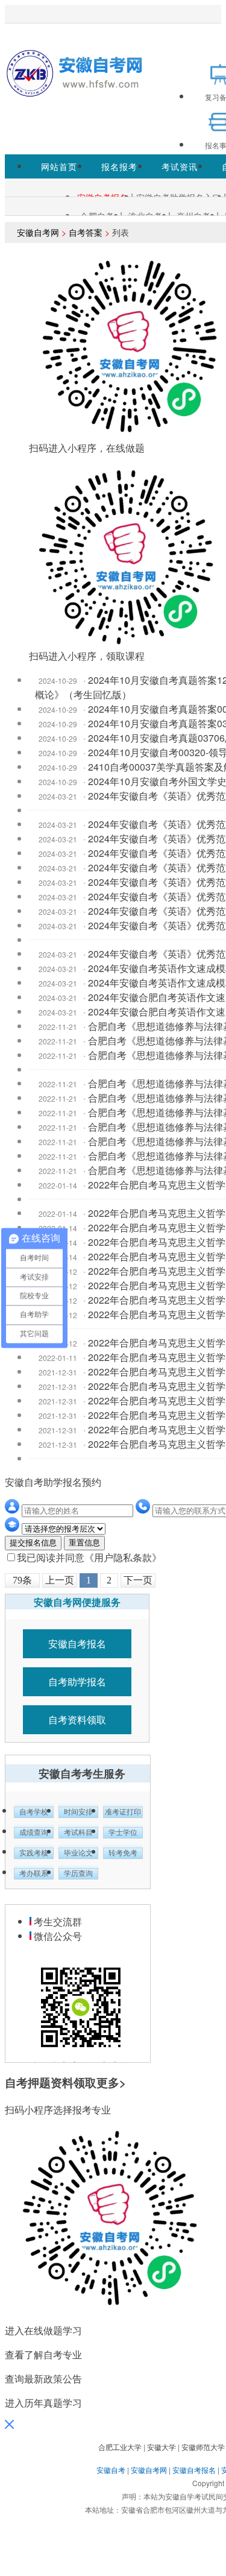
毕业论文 (78, 1853)
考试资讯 (180, 166)
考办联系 (34, 1874)
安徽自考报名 (77, 1643)
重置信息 (84, 1543)
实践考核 (34, 1853)
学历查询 (78, 1874)
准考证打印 (123, 1812)
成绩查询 (34, 1833)
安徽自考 (111, 2470)
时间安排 (78, 1812)
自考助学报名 (77, 1681)
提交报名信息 (33, 1543)
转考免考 (123, 1853)
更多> (111, 2082)
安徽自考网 (38, 232)
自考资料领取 (77, 1719)
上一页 (60, 1580)
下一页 (138, 1580)
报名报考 (119, 166)
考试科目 (78, 1833)
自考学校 (34, 1812)
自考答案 (86, 232)
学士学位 (123, 1833)
